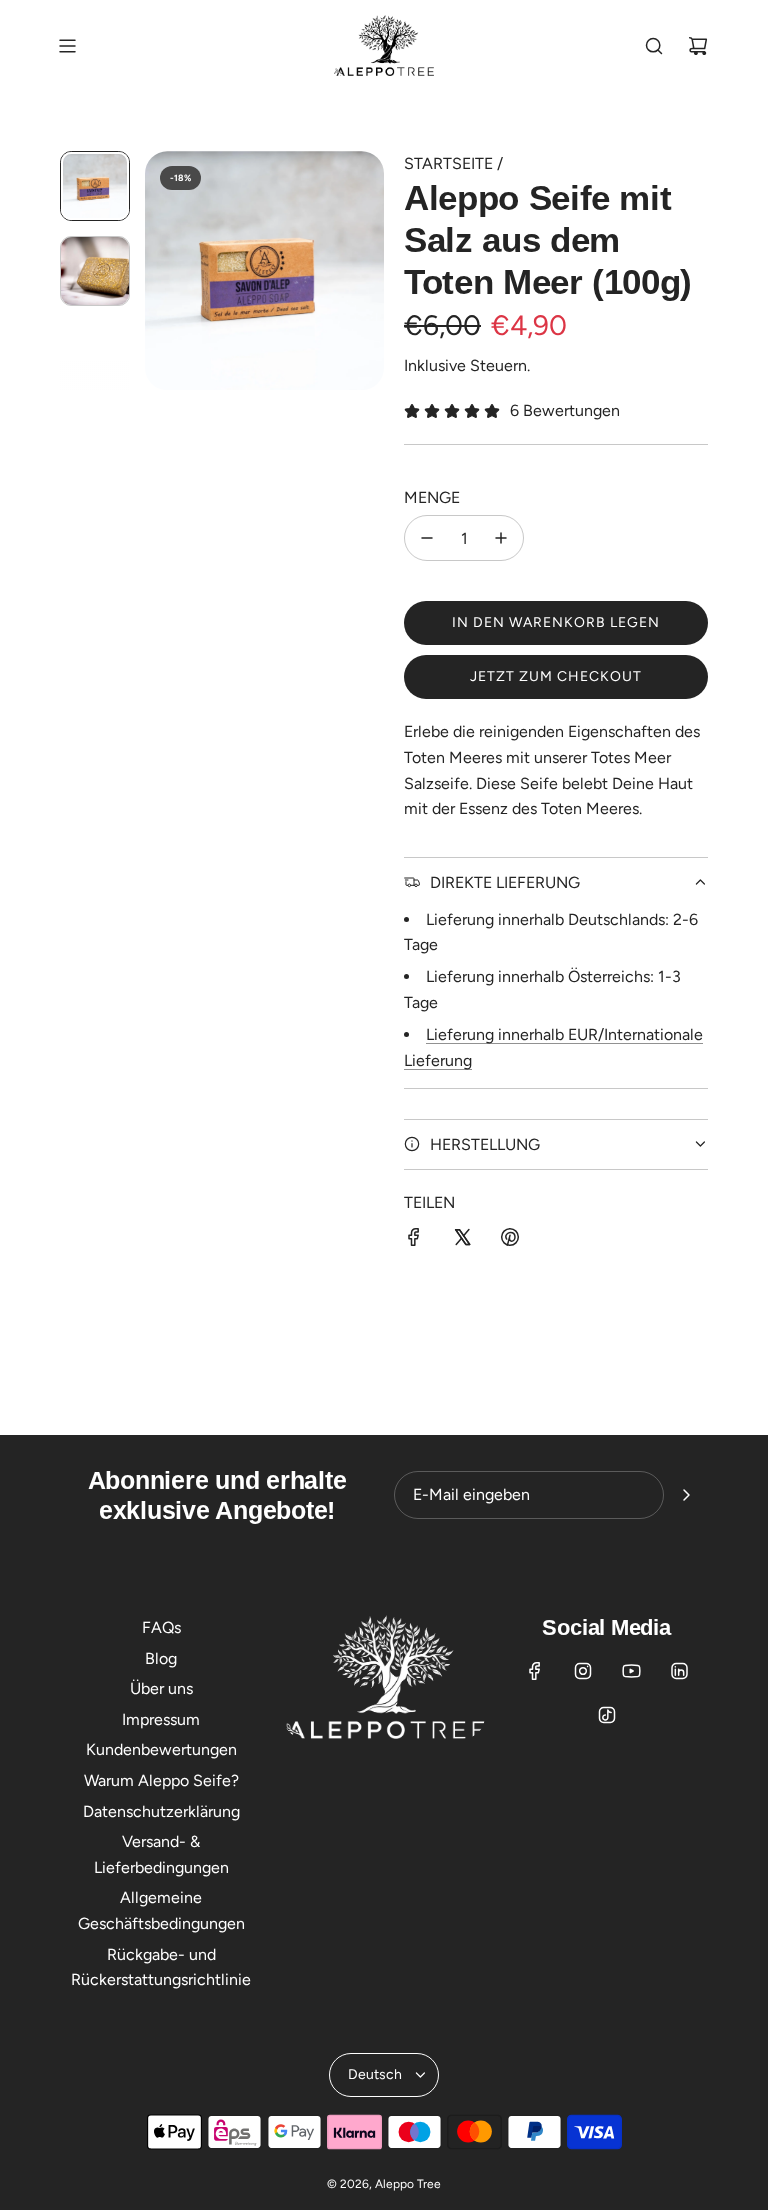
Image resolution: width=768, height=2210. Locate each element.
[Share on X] (462, 1241)
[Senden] (686, 1495)
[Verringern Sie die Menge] (427, 538)
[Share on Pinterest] (510, 1241)
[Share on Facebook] (414, 1241)
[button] (161, 271)
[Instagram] (583, 1671)
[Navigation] (67, 46)
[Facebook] (535, 1671)
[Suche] (654, 46)
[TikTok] (607, 1715)
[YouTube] (631, 1671)
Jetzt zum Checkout (556, 676)
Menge (432, 497)
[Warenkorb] (698, 46)
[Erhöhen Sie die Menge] (501, 538)
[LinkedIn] (679, 1671)
